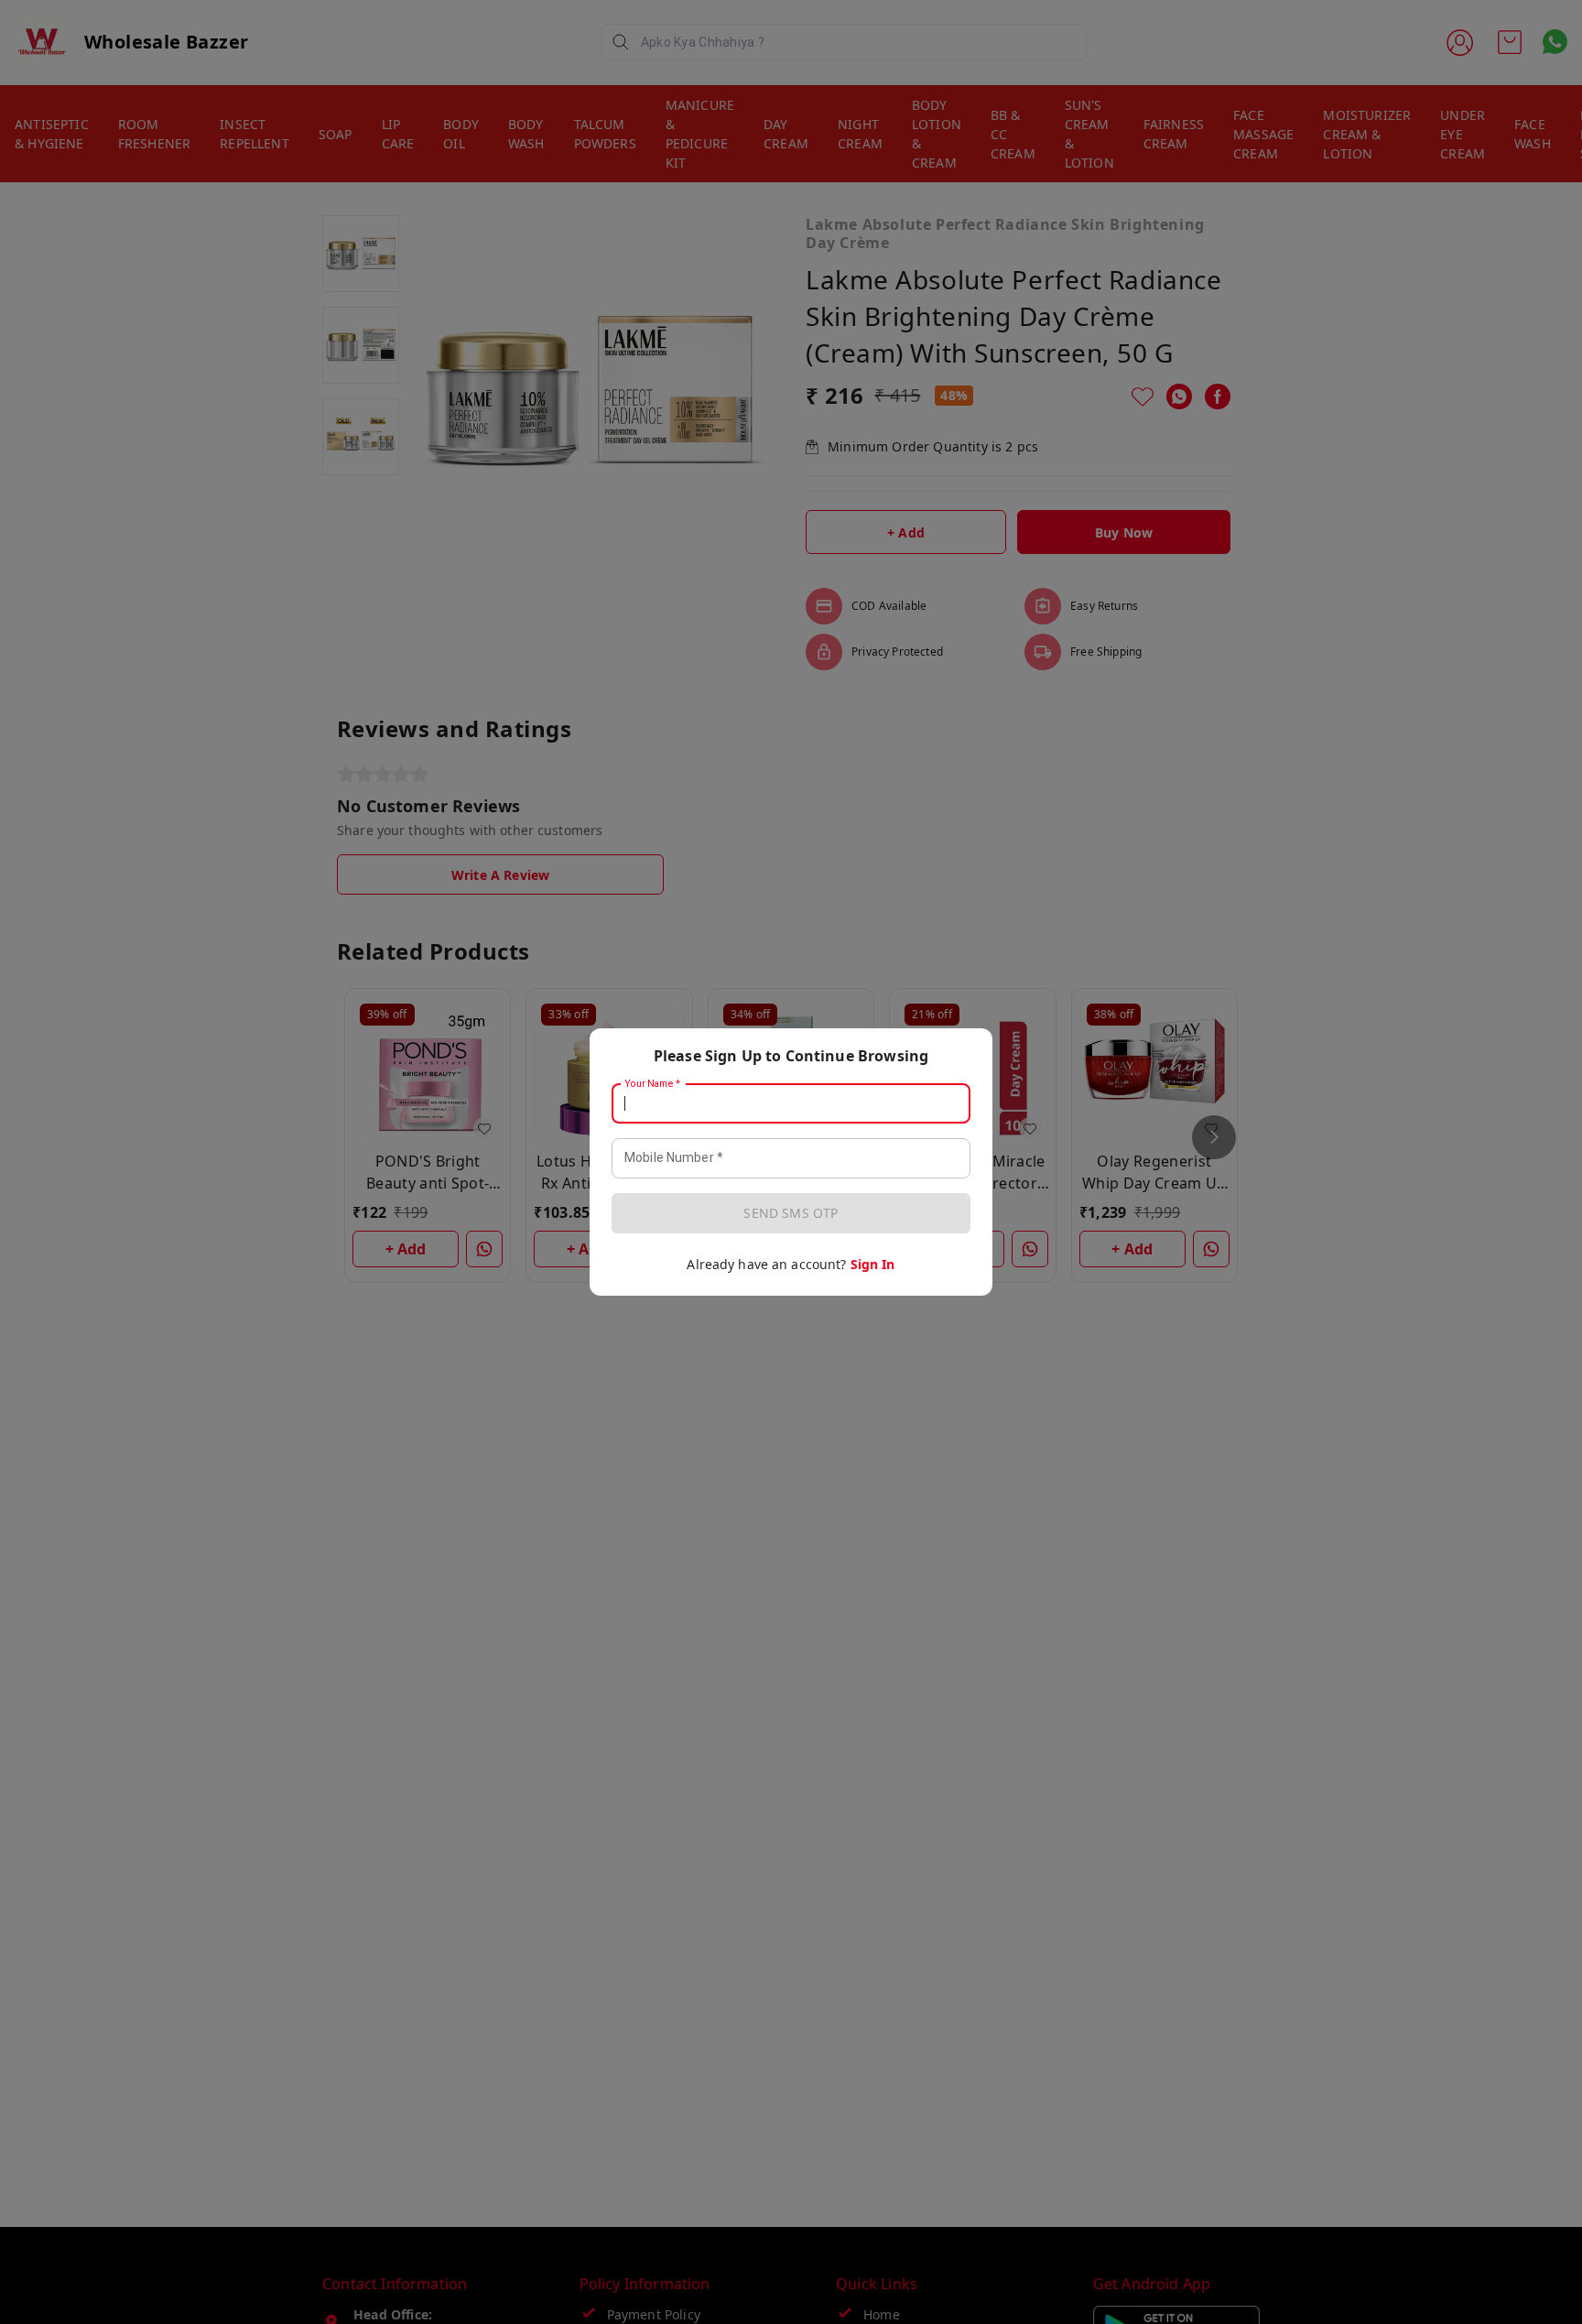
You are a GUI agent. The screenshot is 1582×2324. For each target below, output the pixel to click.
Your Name (653, 1084)
